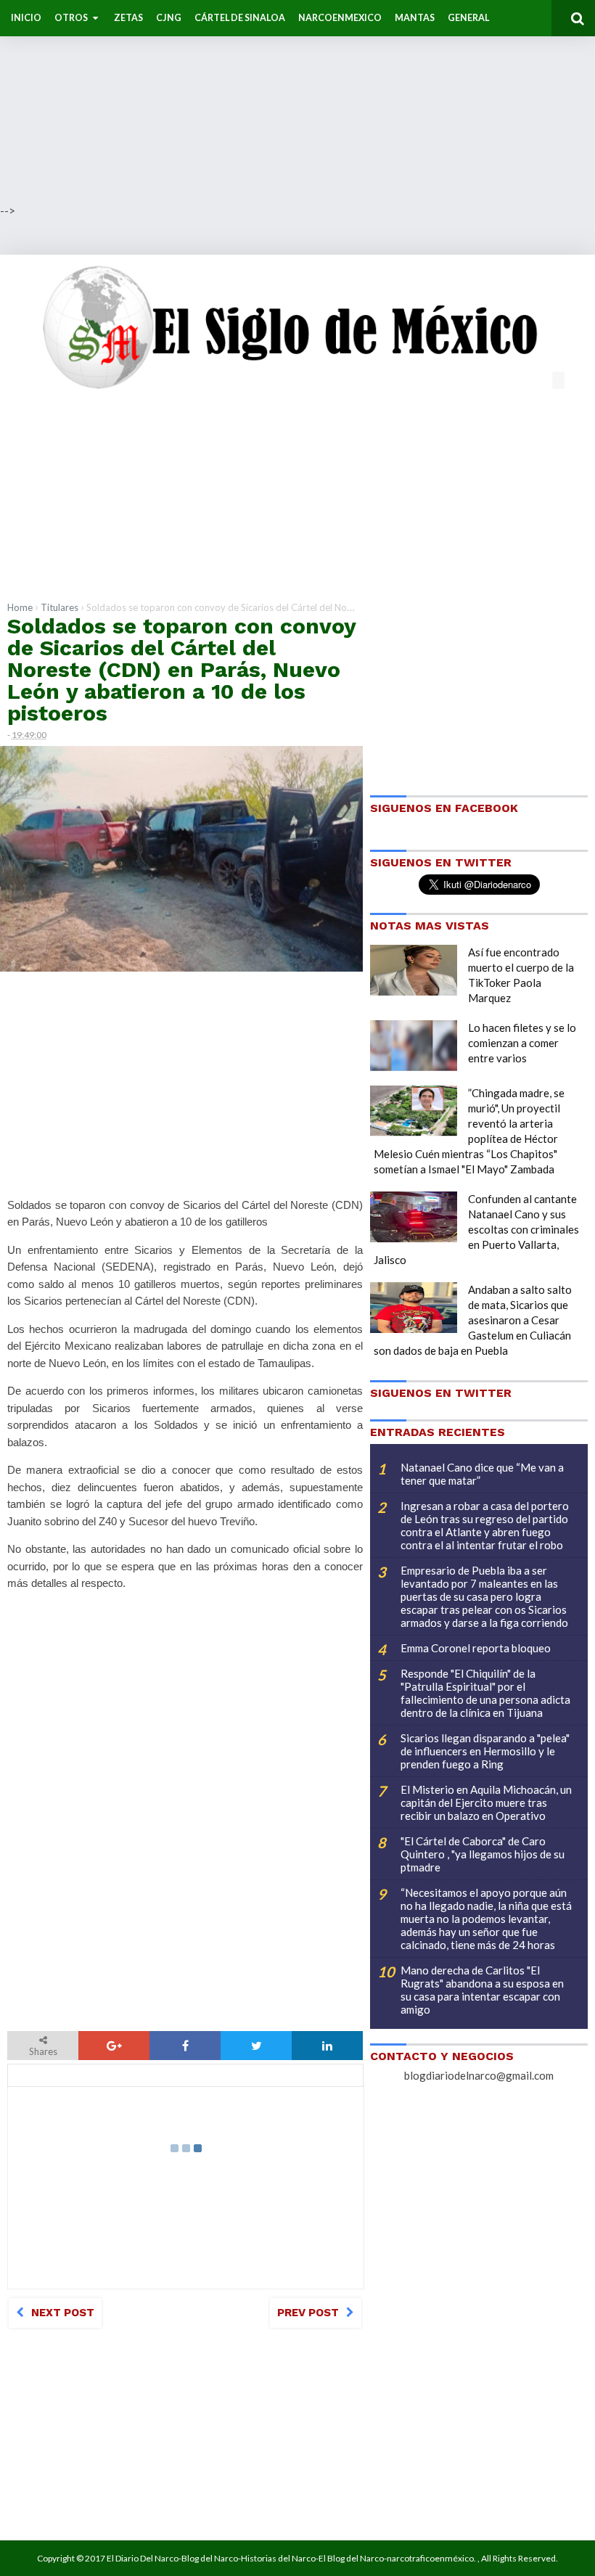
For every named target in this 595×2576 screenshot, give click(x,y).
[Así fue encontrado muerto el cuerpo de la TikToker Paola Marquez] (414, 970)
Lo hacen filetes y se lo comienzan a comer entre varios (522, 1043)
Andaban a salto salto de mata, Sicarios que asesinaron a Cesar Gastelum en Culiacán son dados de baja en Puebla (473, 1320)
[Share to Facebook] (185, 2046)
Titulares (59, 607)
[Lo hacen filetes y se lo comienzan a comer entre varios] (414, 1046)
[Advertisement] (297, 102)
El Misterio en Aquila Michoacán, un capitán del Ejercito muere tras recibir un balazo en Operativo (486, 1802)
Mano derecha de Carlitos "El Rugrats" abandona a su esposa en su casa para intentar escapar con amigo (482, 1990)
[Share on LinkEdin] (327, 2046)
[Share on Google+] (114, 2046)
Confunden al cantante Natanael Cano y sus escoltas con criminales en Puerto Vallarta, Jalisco (476, 1229)
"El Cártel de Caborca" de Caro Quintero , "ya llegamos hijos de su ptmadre (483, 1854)
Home (20, 607)
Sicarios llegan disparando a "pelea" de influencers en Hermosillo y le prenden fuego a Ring (485, 1751)
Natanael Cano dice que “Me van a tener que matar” (482, 1474)
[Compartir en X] (256, 2046)
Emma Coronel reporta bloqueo (476, 1648)
